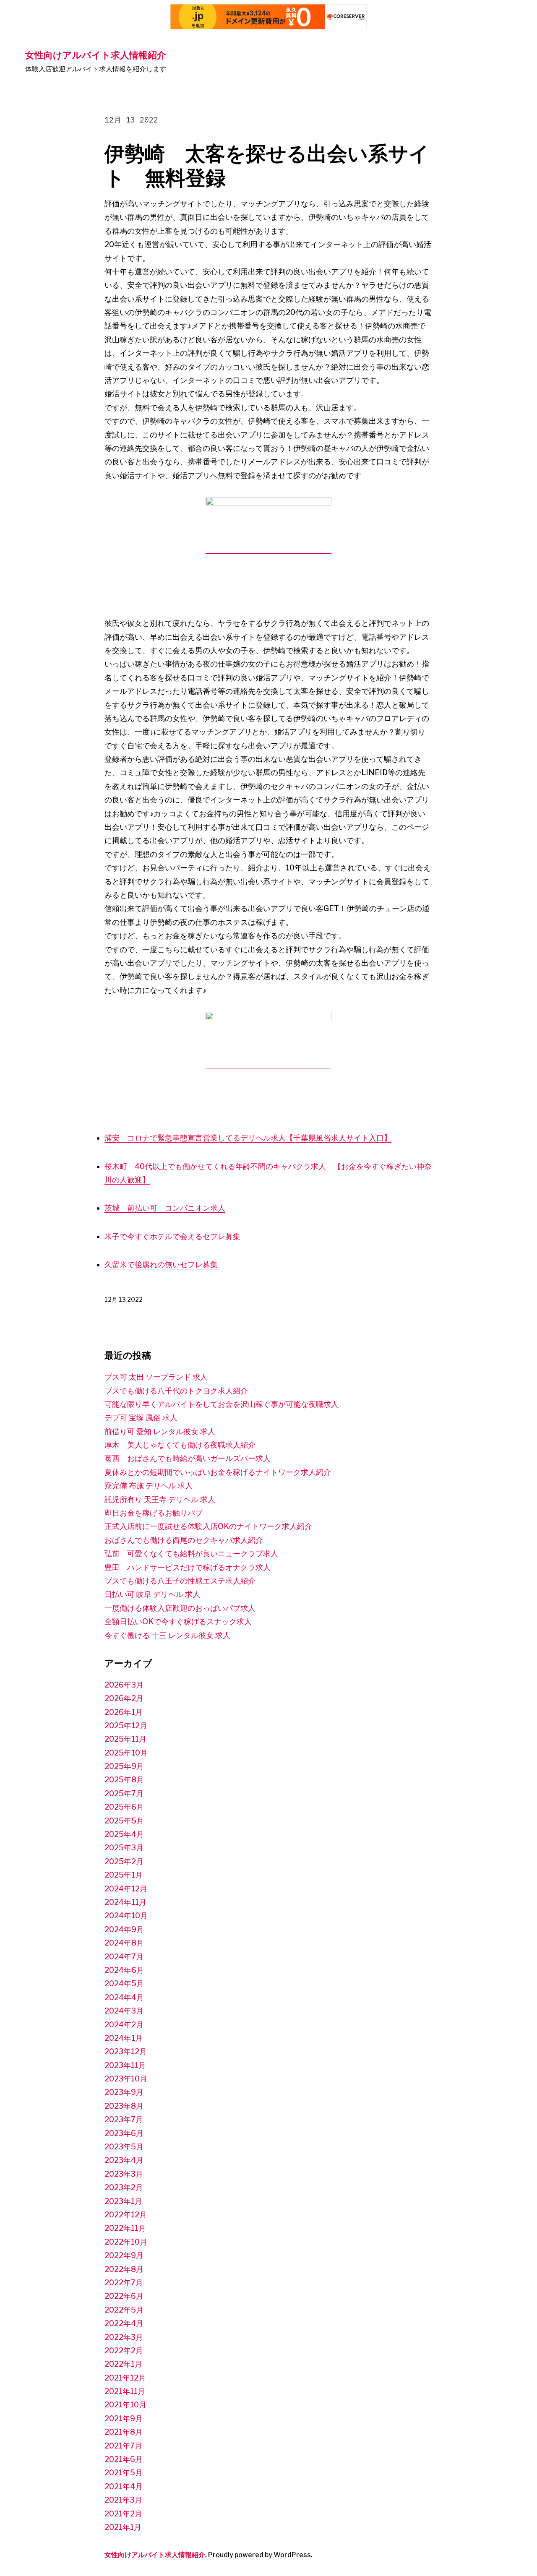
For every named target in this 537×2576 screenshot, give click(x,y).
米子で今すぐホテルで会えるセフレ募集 (172, 1236)
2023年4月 (124, 2160)
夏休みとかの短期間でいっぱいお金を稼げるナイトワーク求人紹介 (218, 1472)
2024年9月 (124, 1929)
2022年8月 (124, 2269)
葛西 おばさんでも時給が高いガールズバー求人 (188, 1458)
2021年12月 (125, 2378)
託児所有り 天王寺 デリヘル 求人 (160, 1499)
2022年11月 (125, 2228)
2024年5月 (124, 1983)
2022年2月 (124, 2351)
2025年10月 (126, 1753)
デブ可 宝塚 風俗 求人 (141, 1418)
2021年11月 (125, 2391)
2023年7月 (124, 2119)
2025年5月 (124, 1821)
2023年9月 (124, 2092)
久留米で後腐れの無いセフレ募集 (161, 1265)
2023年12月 (126, 2051)
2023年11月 (125, 2065)
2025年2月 (124, 1861)
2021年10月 (125, 2405)
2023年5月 (124, 2147)
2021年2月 (123, 2514)
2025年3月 (124, 1848)
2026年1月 (124, 1712)
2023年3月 (124, 2174)
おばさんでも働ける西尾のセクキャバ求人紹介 (184, 1540)
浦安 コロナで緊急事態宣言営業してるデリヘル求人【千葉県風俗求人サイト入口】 (248, 1138)
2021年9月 (124, 2418)
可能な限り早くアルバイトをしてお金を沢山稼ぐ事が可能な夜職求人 (222, 1404)
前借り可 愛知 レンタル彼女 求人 (160, 1431)
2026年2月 (124, 1698)
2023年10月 (126, 2079)
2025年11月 (125, 1739)
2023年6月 (124, 2133)
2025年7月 (124, 1793)
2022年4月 (124, 2323)
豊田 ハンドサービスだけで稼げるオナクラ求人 (188, 1567)
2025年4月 (124, 1834)
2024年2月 (124, 2025)
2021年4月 (124, 2486)
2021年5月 (124, 2473)
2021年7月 (123, 2446)
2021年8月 (124, 2432)
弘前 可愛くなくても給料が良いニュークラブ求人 (191, 1554)
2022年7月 (124, 2283)
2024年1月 (124, 2038)
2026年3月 (124, 1685)
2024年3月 (124, 2011)
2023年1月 (123, 2201)
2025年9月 (124, 1766)
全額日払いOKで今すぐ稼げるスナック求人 (178, 1621)
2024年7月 (124, 1957)
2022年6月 (124, 2296)
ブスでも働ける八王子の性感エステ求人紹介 (180, 1581)
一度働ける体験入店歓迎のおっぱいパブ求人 (180, 1608)
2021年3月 (123, 2500)
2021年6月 (124, 2459)
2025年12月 (126, 1726)
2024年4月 (124, 1997)
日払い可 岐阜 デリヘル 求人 (152, 1594)
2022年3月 (124, 2337)
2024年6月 (124, 1970)
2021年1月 (123, 2527)
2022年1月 (123, 2364)
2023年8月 (124, 2106)
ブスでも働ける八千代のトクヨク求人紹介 (176, 1391)
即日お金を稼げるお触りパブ (154, 1513)
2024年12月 (126, 1889)
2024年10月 (126, 1916)
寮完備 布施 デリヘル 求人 (149, 1486)
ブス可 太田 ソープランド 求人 (156, 1377)
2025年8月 (124, 1780)
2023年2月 (124, 2187)
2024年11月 (125, 1902)
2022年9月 (124, 2255)
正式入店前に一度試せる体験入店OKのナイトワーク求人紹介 (208, 1526)
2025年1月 (124, 1875)
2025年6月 (124, 1807)
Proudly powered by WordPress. (260, 2555)
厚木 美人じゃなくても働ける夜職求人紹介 (180, 1445)
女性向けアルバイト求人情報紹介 (96, 55)
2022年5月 (124, 2310)
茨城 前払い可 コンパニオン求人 (165, 1208)
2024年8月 (124, 1943)
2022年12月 (126, 2215)
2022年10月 (126, 2242)
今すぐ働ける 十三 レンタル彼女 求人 (167, 1635)
